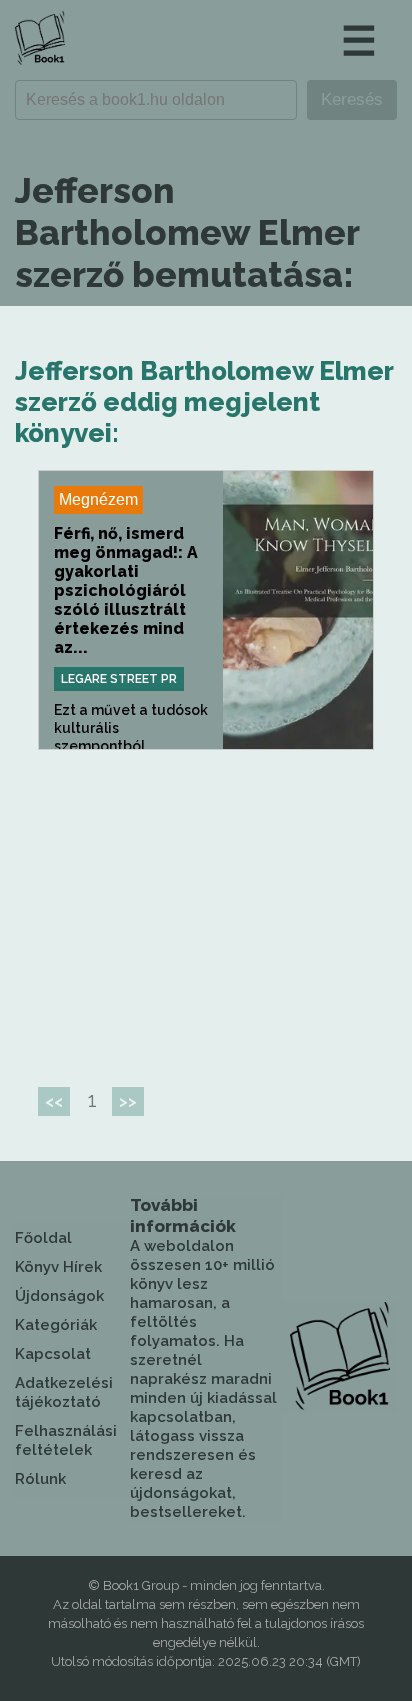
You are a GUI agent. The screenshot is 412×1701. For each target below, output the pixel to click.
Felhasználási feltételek (66, 1440)
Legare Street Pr (119, 679)
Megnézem (98, 499)
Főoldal (43, 1238)
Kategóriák (56, 1325)
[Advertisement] (206, 910)
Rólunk (40, 1479)
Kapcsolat (53, 1354)
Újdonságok (59, 1296)
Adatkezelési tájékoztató (64, 1392)
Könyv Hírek (58, 1267)
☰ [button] (359, 40)
